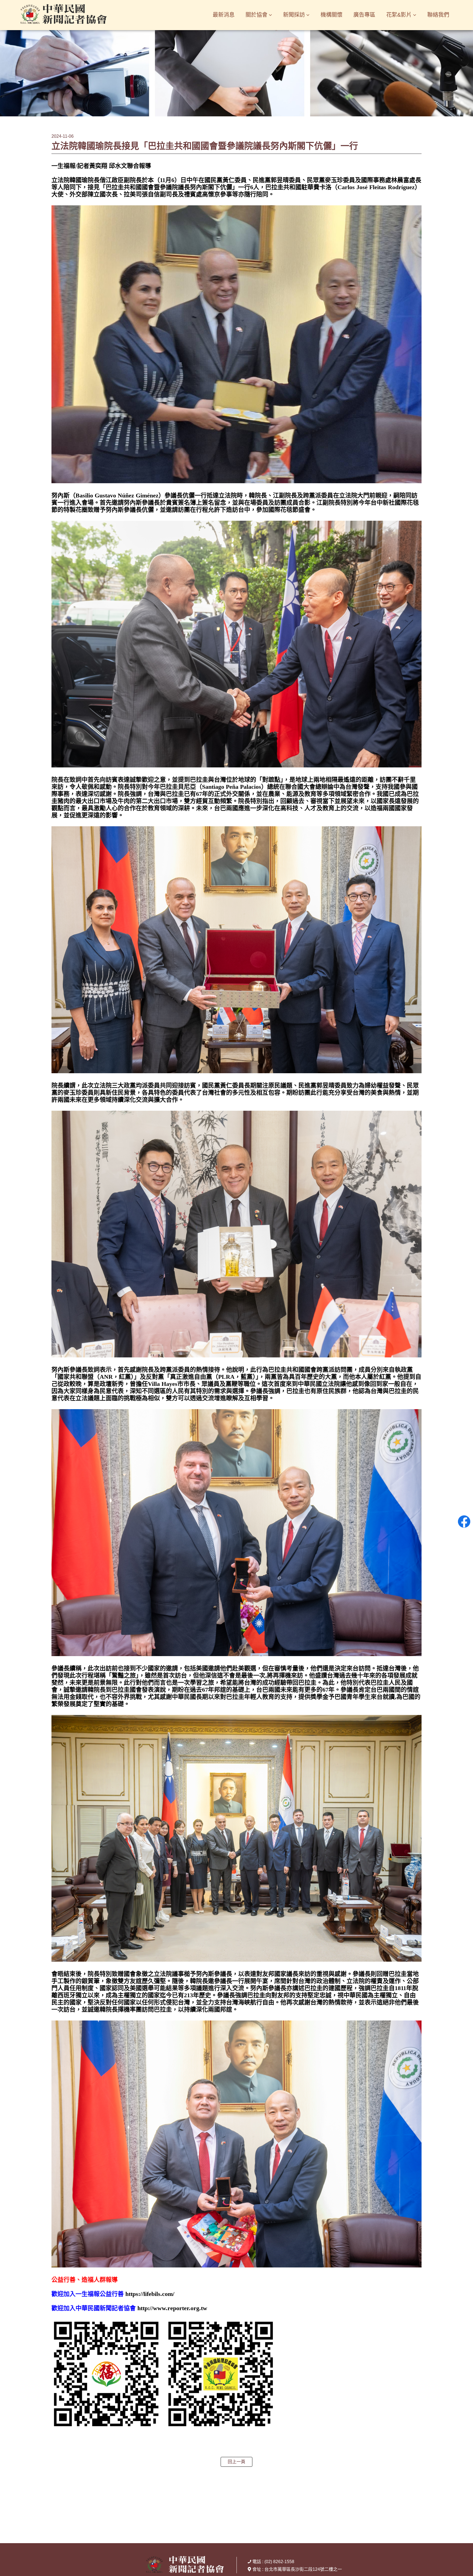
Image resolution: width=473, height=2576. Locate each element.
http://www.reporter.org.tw (172, 2308)
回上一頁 (236, 2462)
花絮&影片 (399, 15)
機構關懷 (331, 15)
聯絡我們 (438, 15)
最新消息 (224, 15)
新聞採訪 (294, 15)
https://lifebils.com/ (150, 2294)
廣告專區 (364, 15)
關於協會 (256, 15)
